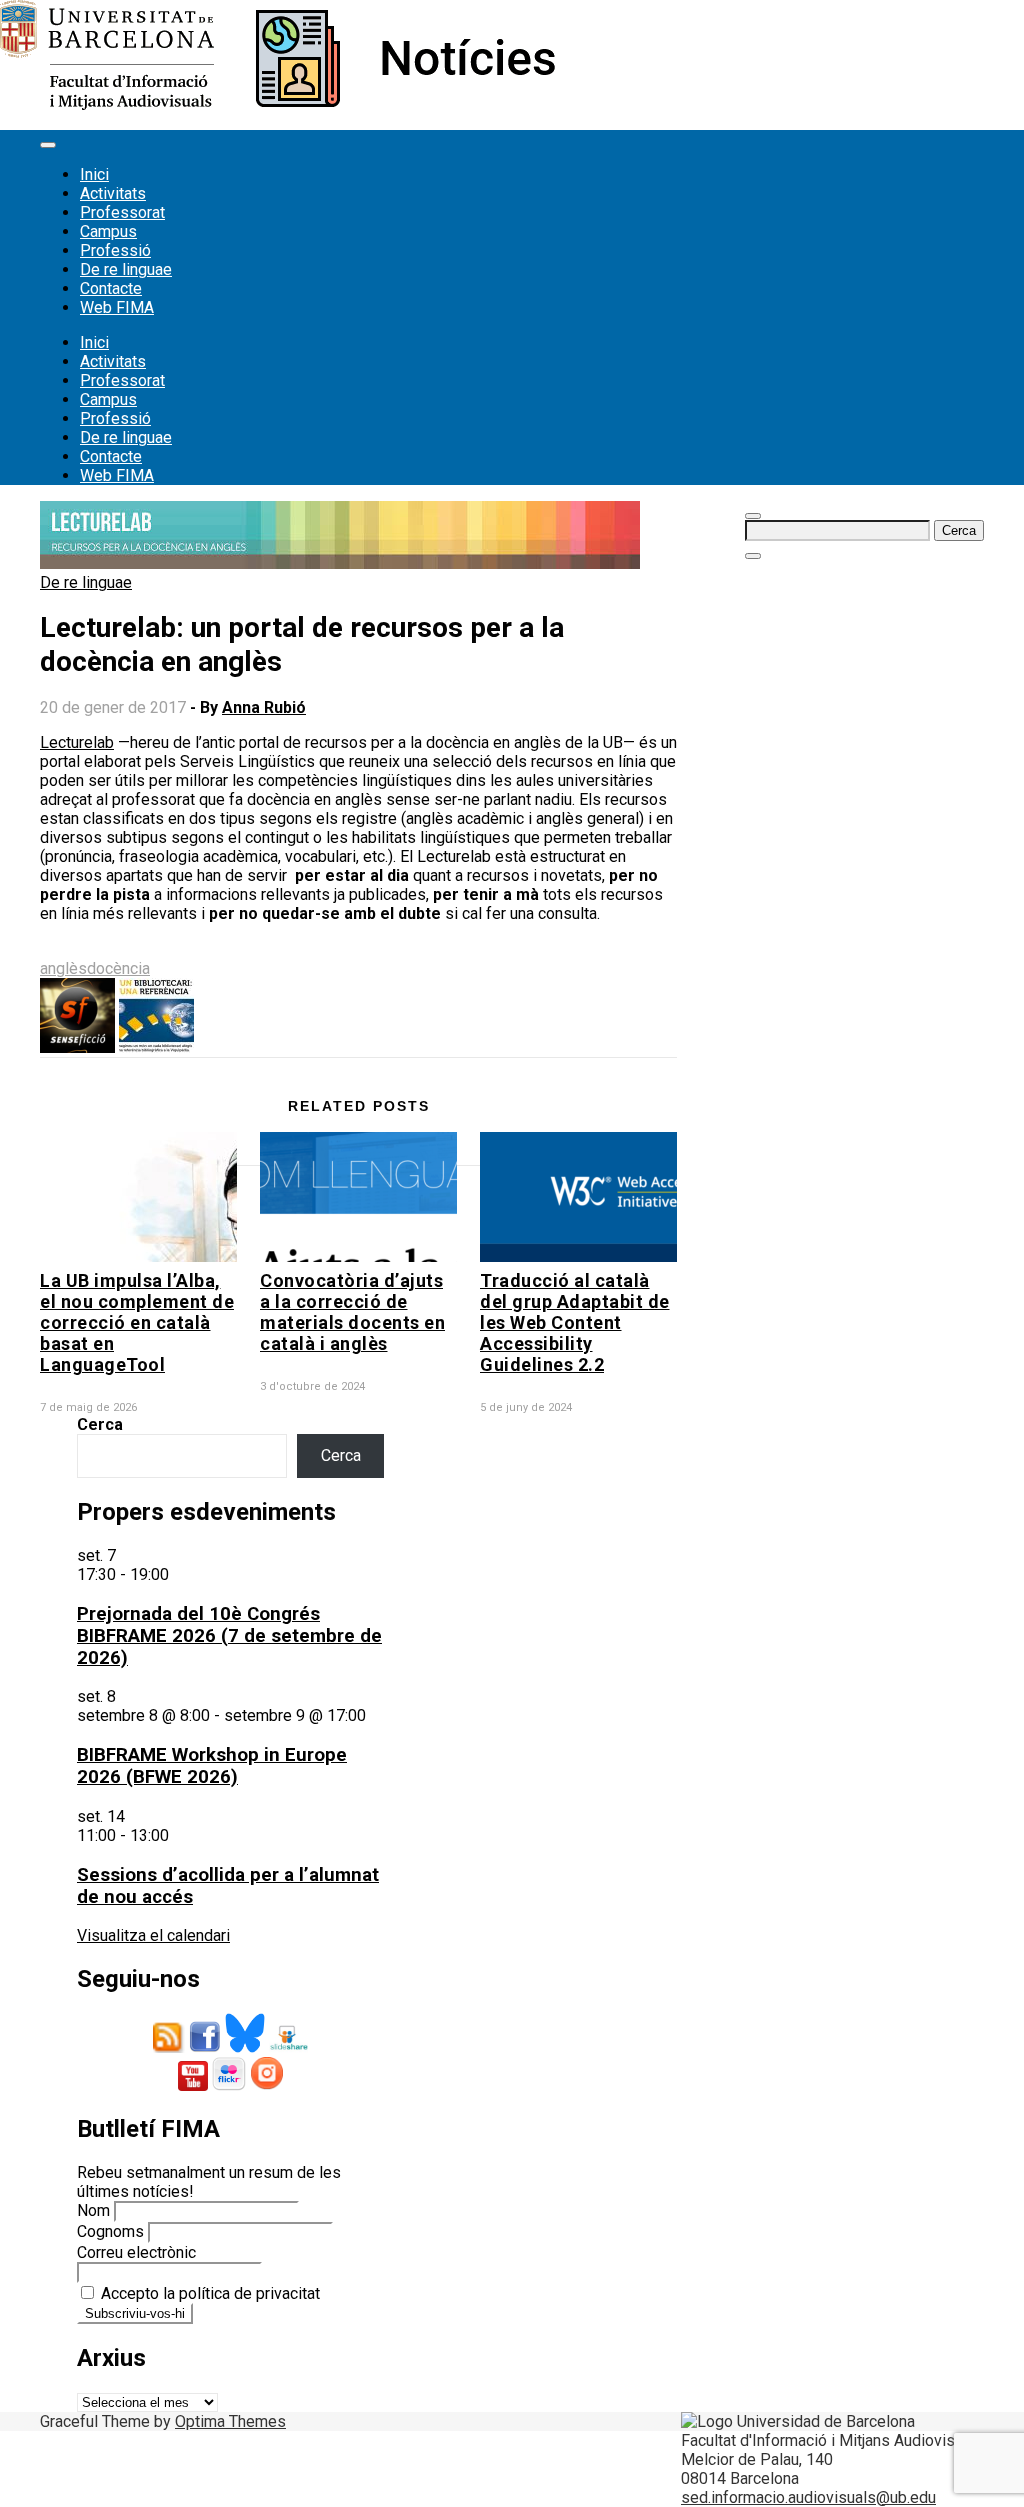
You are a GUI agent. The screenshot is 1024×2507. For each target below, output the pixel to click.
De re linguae (126, 269)
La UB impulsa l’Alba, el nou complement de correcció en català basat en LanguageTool (137, 1322)
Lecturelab (77, 742)
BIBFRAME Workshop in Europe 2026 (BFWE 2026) (212, 1766)
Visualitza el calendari (153, 1935)
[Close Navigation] (753, 556)
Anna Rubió (264, 707)
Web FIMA (117, 307)
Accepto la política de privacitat (208, 2293)
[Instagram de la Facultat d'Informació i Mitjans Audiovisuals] (267, 2085)
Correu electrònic (136, 2252)
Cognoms (110, 2231)
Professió (115, 250)
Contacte (111, 288)
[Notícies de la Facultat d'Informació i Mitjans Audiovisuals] (277, 104)
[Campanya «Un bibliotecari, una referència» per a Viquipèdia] (156, 1047)
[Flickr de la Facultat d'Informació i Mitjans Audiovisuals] (229, 2085)
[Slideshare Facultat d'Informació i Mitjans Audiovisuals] (288, 2047)
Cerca (100, 1424)
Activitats (113, 193)
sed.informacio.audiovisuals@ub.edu (808, 2497)
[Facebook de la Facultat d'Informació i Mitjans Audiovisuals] (205, 2047)
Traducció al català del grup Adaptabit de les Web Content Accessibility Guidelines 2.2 (575, 1322)
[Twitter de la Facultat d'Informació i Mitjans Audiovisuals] (245, 2047)
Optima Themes (230, 2421)
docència (118, 968)
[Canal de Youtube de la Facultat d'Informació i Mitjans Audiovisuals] (193, 2085)
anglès (63, 968)
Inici (94, 174)
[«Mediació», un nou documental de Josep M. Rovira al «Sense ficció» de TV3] (77, 1047)
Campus (108, 231)
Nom (93, 2210)
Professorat (122, 212)
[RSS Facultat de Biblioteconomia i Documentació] (169, 2047)
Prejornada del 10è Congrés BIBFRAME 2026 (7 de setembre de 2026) (229, 1636)
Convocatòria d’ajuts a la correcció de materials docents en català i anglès (352, 1312)
